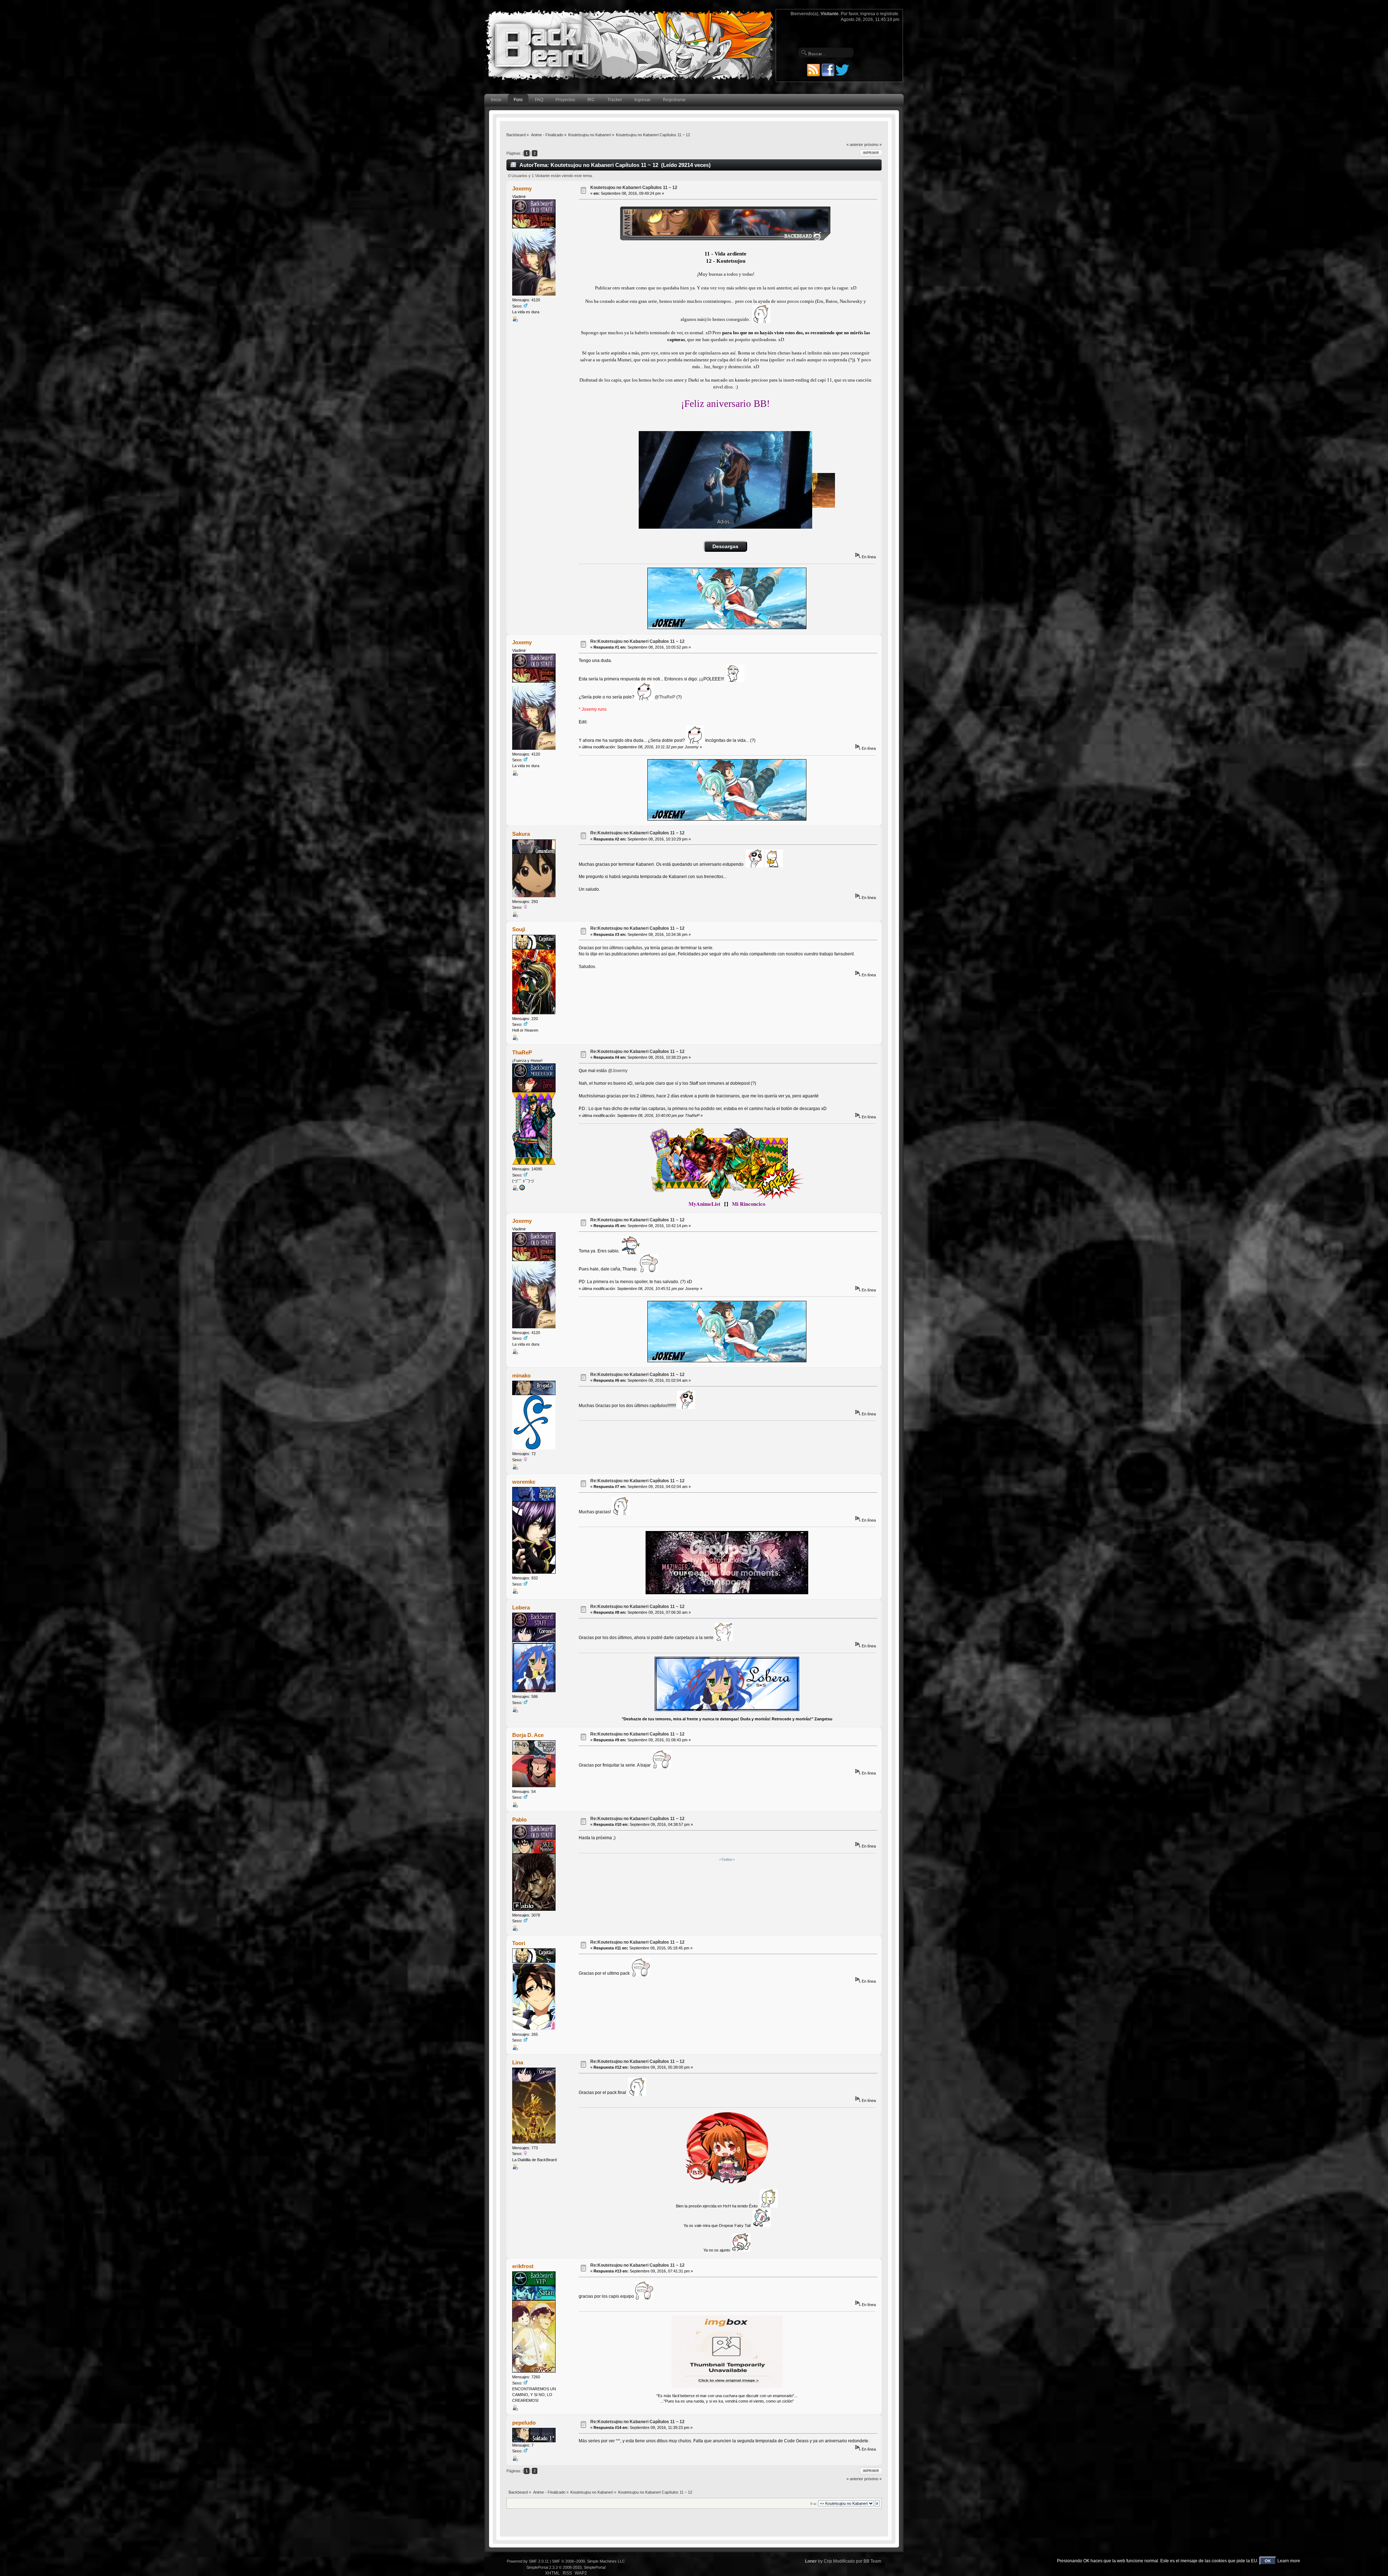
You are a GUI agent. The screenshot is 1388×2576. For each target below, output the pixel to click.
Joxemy (522, 188)
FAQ (539, 100)
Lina (518, 2062)
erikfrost (523, 2266)
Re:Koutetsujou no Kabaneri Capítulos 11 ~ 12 (637, 641)
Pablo (519, 1820)
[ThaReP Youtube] (522, 1189)
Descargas (725, 547)
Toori (519, 1943)
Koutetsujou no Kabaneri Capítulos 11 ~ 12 (634, 188)
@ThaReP (665, 697)
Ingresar (642, 100)
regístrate (889, 14)
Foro (518, 100)
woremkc (524, 1482)
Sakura (521, 834)
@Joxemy (618, 1071)
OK (1268, 2561)
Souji (519, 929)
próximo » (873, 145)
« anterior (855, 145)
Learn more (1289, 2561)
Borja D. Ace (528, 1735)
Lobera (521, 1607)
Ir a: (814, 2504)
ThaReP (522, 1052)
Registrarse (674, 100)
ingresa (868, 14)
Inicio (496, 100)
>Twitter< (727, 1859)
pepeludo (524, 2423)
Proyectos (565, 100)
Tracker (615, 100)
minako (521, 1375)
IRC (591, 100)
